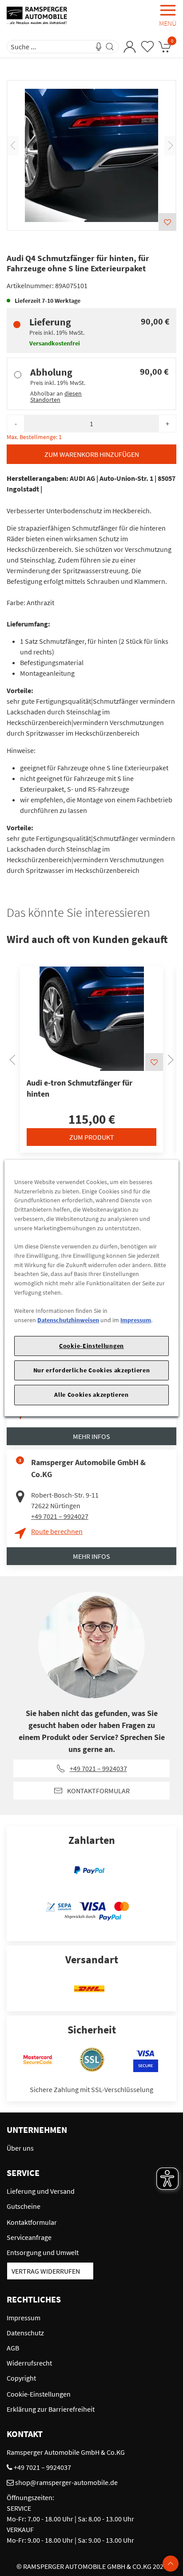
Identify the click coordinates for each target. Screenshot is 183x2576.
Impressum (136, 1320)
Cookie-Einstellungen (91, 1346)
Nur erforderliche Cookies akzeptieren (92, 1370)
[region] (91, 1288)
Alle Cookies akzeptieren (91, 1395)
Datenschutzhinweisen (68, 1320)
